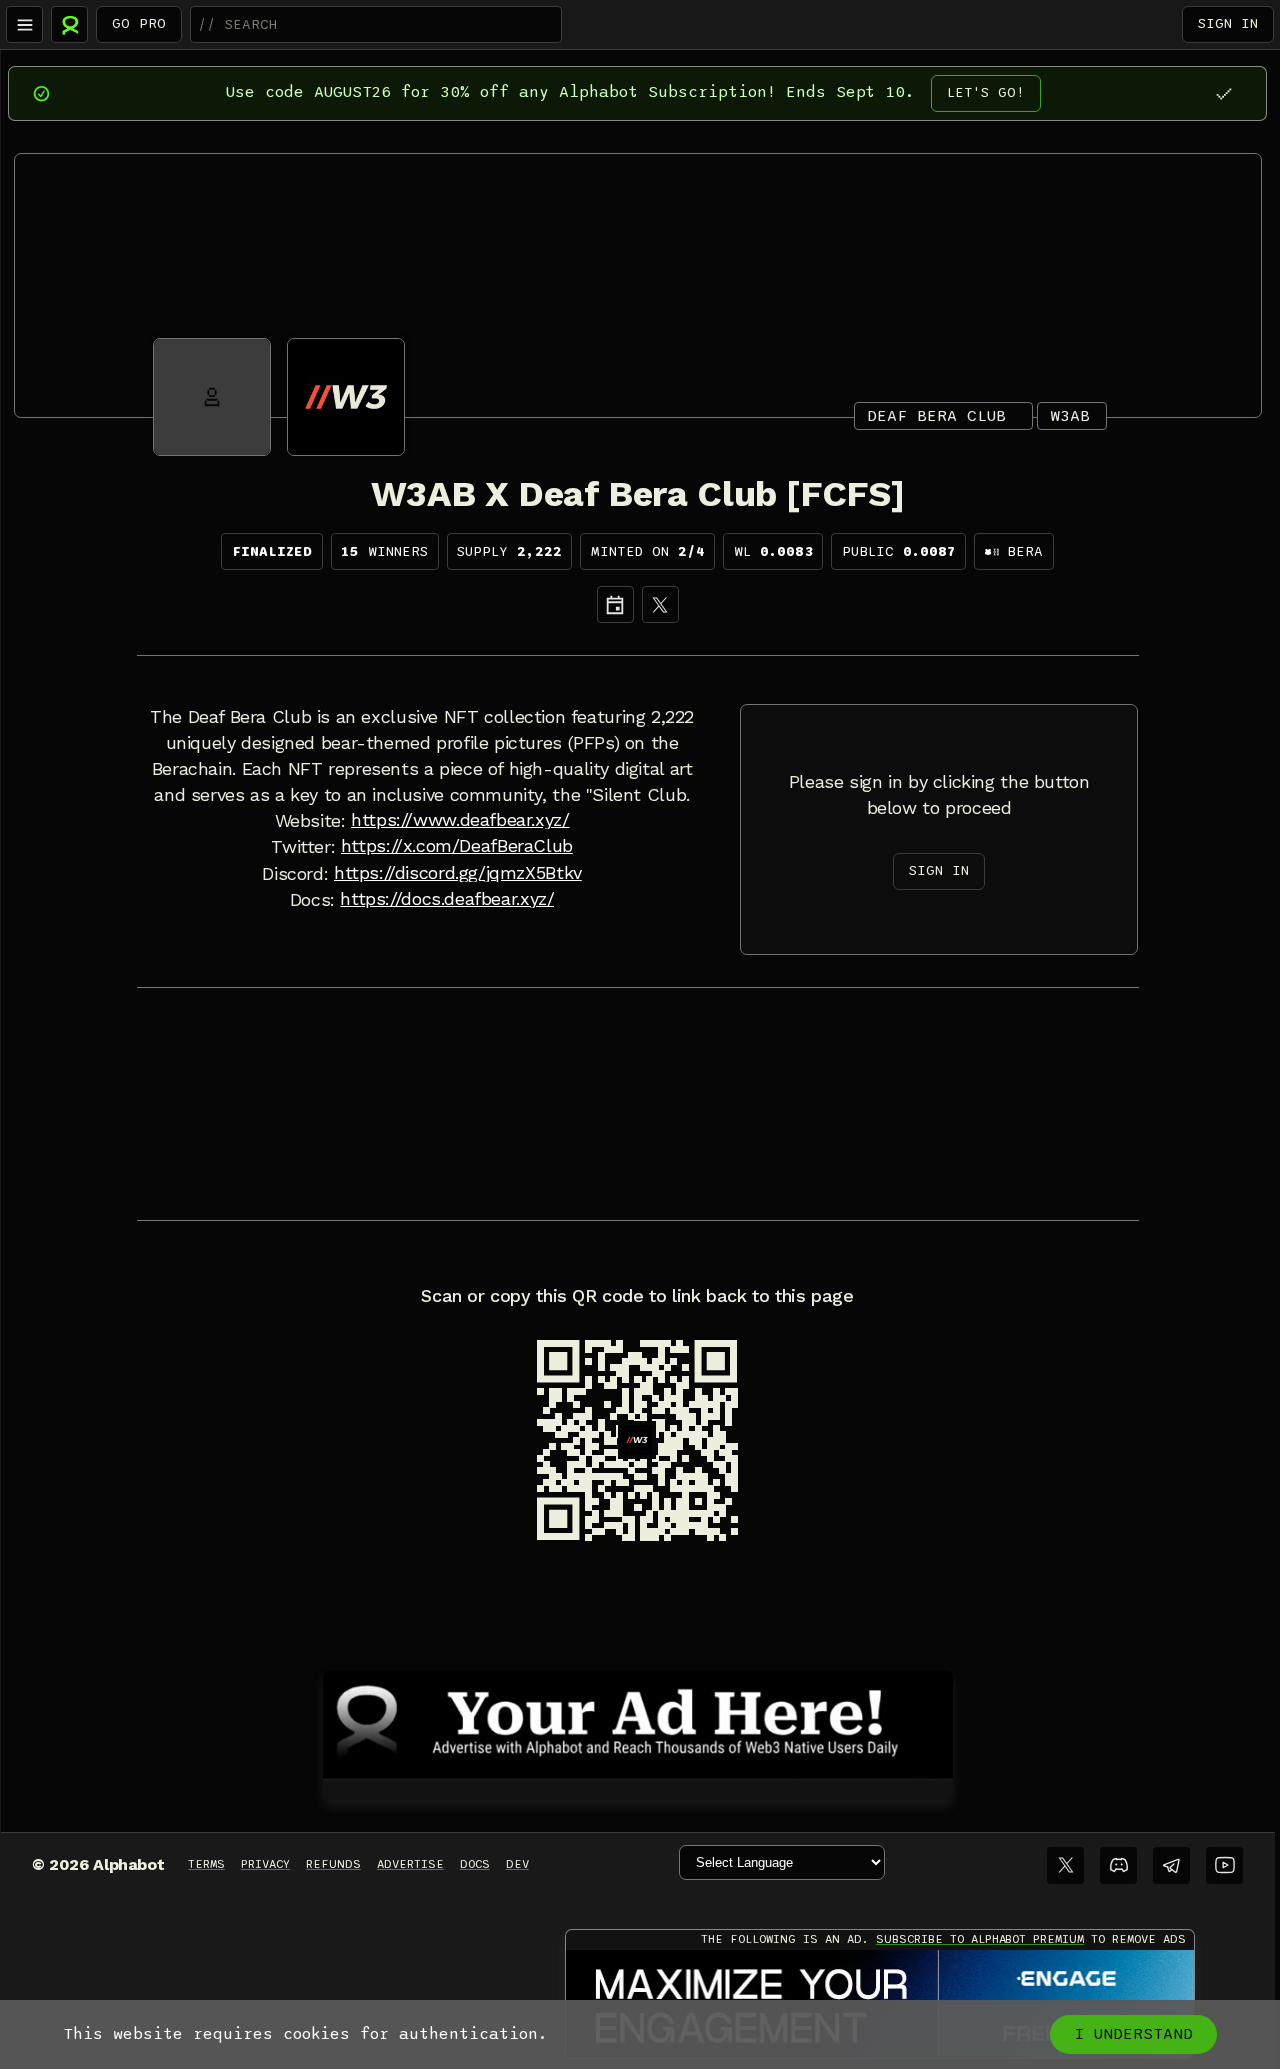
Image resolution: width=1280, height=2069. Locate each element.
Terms (206, 1864)
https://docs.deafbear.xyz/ (447, 899)
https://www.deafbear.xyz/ (460, 820)
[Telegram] (1171, 1865)
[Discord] (1118, 1865)
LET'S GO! (986, 92)
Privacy (265, 1864)
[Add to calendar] (615, 604)
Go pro (139, 23)
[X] (660, 604)
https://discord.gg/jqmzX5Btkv (458, 873)
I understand (1133, 2034)
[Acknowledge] (1223, 93)
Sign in (1228, 23)
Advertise (410, 1864)
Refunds (333, 1864)
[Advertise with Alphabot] (638, 1721)
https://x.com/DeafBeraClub (457, 846)
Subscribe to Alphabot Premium (980, 1939)
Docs (475, 1864)
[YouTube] (1224, 1865)
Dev (517, 1864)
